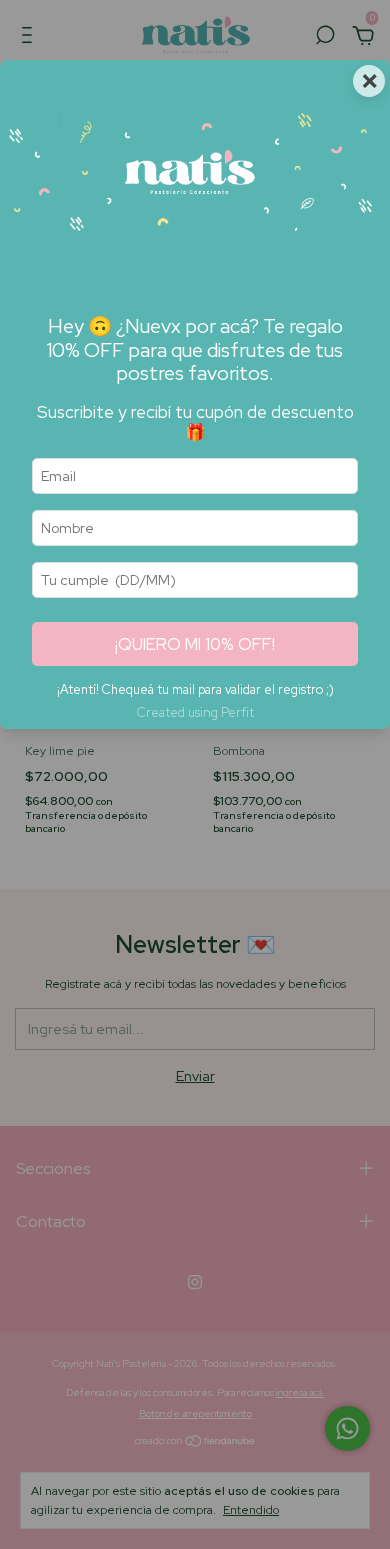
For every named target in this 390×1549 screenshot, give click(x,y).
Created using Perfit (195, 712)
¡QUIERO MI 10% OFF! (195, 644)
